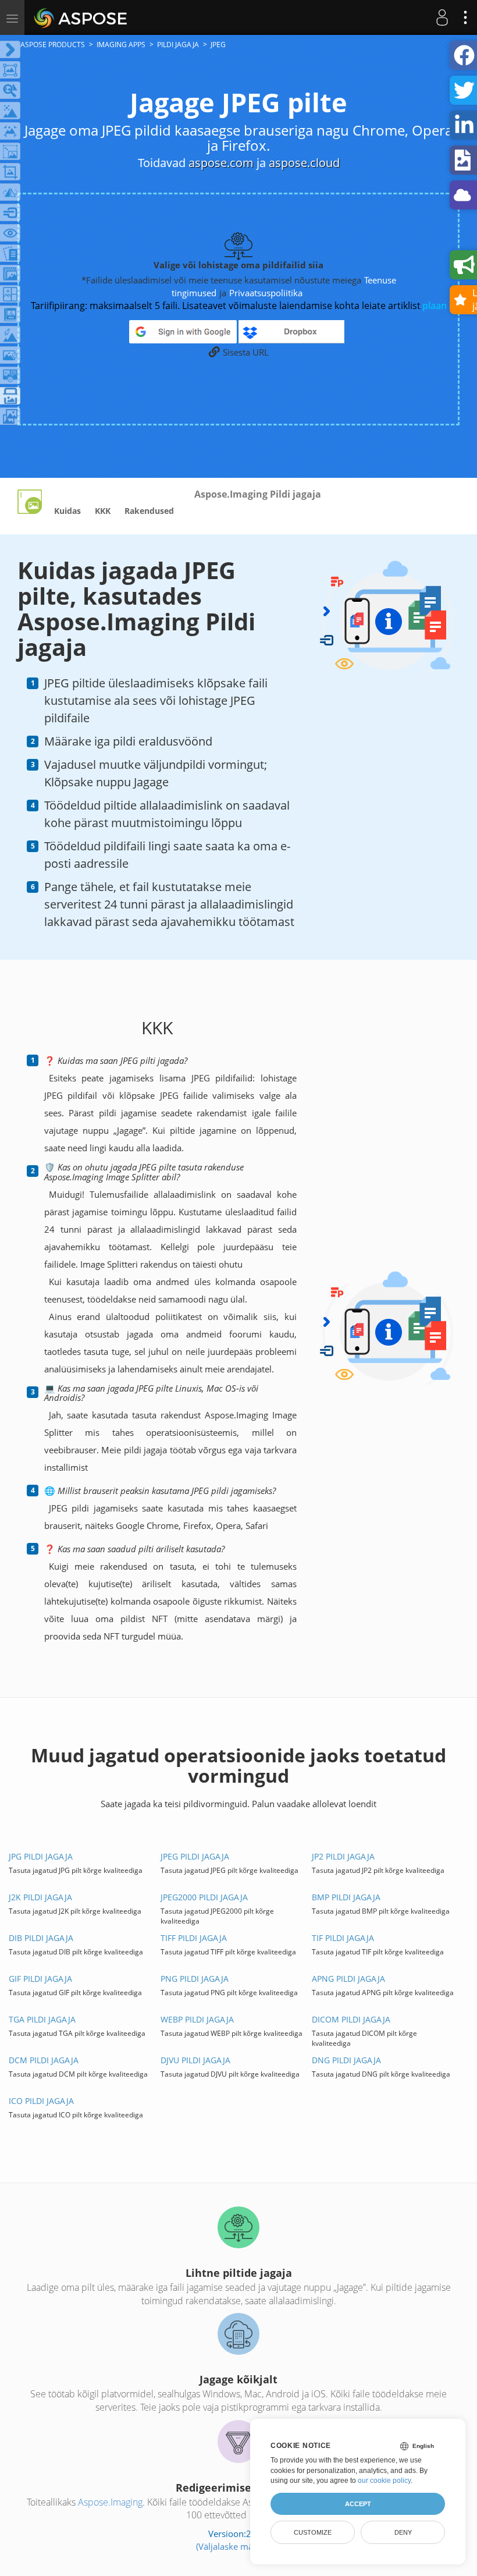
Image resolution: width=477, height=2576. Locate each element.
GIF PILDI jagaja (40, 1979)
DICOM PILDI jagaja (351, 2019)
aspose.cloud (304, 163)
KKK (103, 511)
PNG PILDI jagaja (195, 1979)
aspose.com (221, 163)
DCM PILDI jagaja (44, 2060)
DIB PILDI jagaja (41, 1938)
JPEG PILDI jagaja (195, 1856)
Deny (403, 2532)
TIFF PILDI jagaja (194, 1938)
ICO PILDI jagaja (41, 2101)
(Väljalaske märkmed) (239, 2546)
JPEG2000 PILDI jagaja (204, 1897)
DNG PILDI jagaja (346, 2060)
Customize (313, 2532)
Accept (358, 2504)
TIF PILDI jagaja (343, 1938)
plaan (435, 306)
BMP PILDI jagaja (346, 1897)
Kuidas (67, 511)
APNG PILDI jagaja (348, 1979)
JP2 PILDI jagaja (343, 1856)
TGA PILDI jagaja (42, 2019)
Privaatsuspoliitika (266, 293)
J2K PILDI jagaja (40, 1897)
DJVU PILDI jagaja (195, 2060)
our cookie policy (384, 2481)
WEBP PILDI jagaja (197, 2019)
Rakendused (149, 511)
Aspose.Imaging (110, 2502)
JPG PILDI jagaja (41, 1856)
